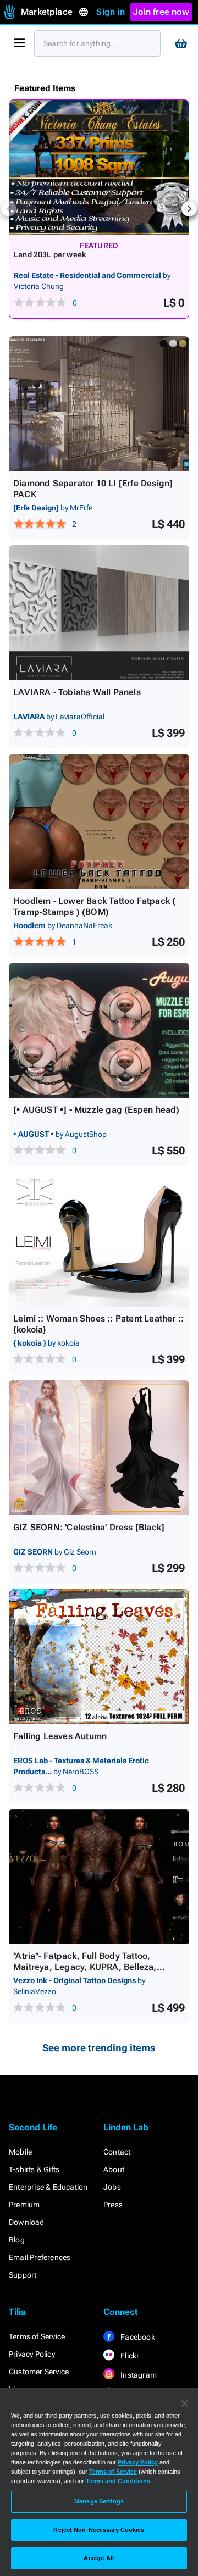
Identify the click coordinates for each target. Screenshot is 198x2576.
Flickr (129, 2356)
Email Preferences (40, 2257)
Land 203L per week (50, 254)
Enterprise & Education (48, 2187)
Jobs (112, 2187)
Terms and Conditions (118, 2481)
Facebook (137, 2337)
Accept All (99, 2558)
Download (27, 2222)
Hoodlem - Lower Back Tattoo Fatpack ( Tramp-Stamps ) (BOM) (94, 906)
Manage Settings (99, 2501)
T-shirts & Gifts (34, 2169)
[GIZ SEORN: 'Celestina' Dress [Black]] (99, 1448)
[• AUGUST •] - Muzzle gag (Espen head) (97, 1110)
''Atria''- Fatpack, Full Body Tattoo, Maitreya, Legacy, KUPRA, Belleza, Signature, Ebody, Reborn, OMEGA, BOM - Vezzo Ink (97, 1972)
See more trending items (99, 2048)
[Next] (189, 209)
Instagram (138, 2375)
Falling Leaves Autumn (60, 1736)
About (114, 2169)
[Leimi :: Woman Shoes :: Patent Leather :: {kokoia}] (99, 1239)
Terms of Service (37, 2336)
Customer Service (39, 2372)
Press (113, 2205)
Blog (17, 2240)
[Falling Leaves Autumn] (99, 1657)
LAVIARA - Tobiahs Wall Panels (77, 692)
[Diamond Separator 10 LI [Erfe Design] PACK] (99, 404)
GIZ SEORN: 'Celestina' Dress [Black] (89, 1527)
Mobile (20, 2152)
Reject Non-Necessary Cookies (99, 2530)
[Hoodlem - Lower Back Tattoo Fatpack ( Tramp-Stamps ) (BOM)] (99, 821)
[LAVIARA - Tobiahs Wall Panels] (99, 613)
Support (23, 2275)
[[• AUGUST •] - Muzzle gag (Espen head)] (99, 1030)
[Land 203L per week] (99, 167)
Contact (117, 2152)
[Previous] (9, 209)
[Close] (185, 2403)
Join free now (161, 12)
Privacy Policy (32, 2354)
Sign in (110, 12)
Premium (24, 2205)
